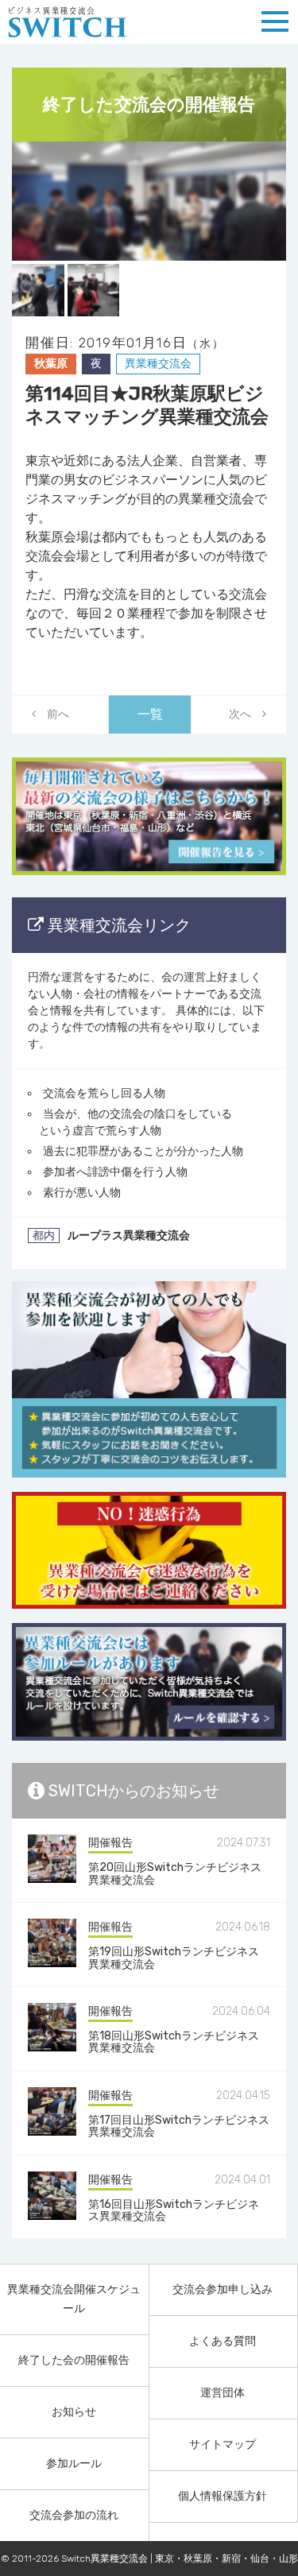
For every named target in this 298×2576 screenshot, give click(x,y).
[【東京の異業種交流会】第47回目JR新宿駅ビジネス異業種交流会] (53, 715)
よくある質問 (223, 2341)
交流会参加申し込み (223, 2289)
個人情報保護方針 (223, 2496)
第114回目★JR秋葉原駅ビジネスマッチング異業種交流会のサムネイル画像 (149, 201)
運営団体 (223, 2393)
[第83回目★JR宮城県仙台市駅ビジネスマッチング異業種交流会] (246, 715)
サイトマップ (223, 2444)
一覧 (150, 714)
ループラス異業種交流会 (129, 1236)
